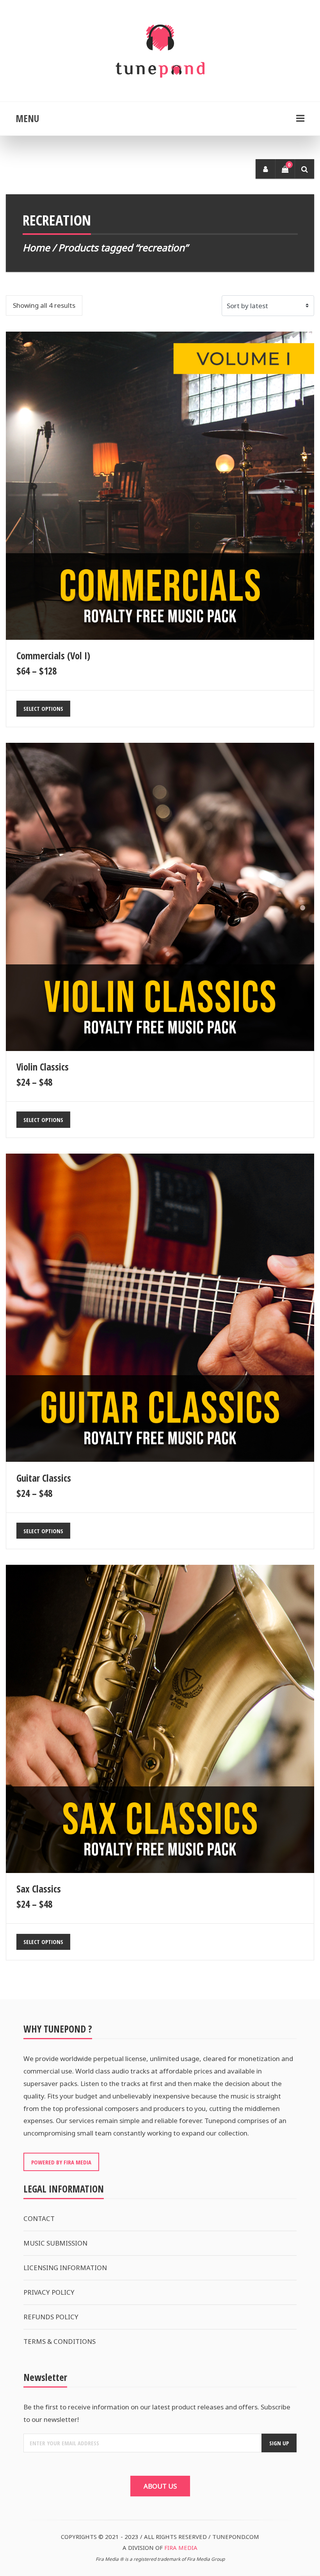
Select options (43, 708)
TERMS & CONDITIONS (60, 2341)
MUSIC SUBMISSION (55, 2243)
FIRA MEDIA (181, 2548)
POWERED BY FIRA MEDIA (61, 2162)
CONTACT (39, 2218)
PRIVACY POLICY (49, 2292)
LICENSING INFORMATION (65, 2268)
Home (36, 248)
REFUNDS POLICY (51, 2317)
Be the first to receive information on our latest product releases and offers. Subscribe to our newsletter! (157, 2413)
